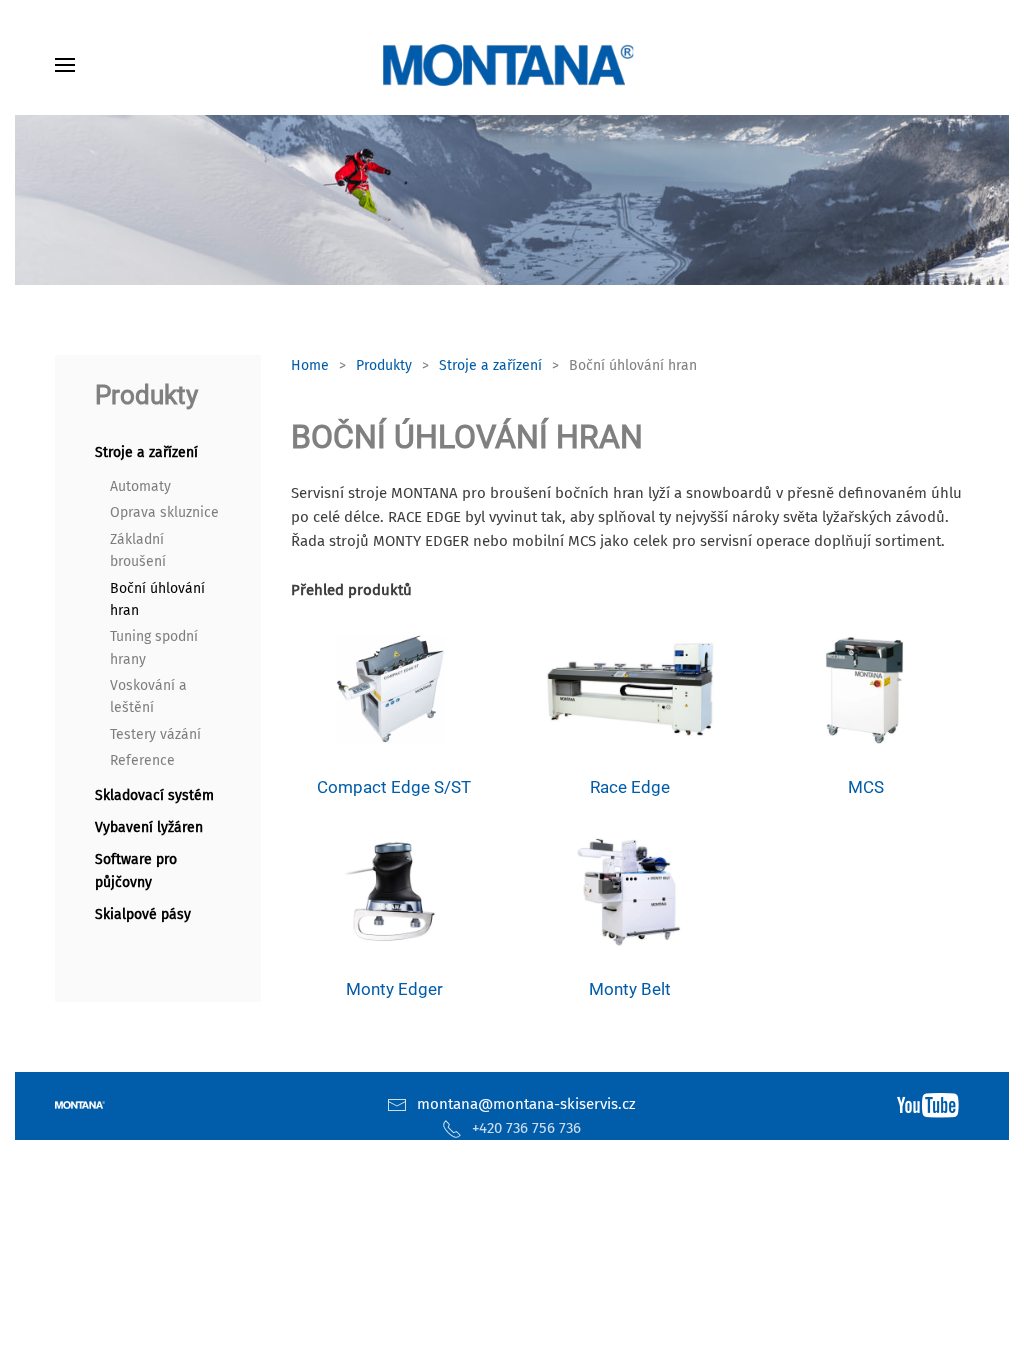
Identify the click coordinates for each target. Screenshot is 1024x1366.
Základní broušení (138, 550)
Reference (142, 760)
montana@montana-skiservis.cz (526, 1104)
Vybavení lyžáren (149, 827)
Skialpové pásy (143, 914)
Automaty (140, 486)
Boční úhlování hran (157, 599)
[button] (65, 65)
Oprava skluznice (164, 512)
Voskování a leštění (148, 696)
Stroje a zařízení (146, 452)
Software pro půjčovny (136, 870)
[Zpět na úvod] (512, 65)
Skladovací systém (154, 795)
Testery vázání (155, 734)
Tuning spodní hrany (154, 647)
